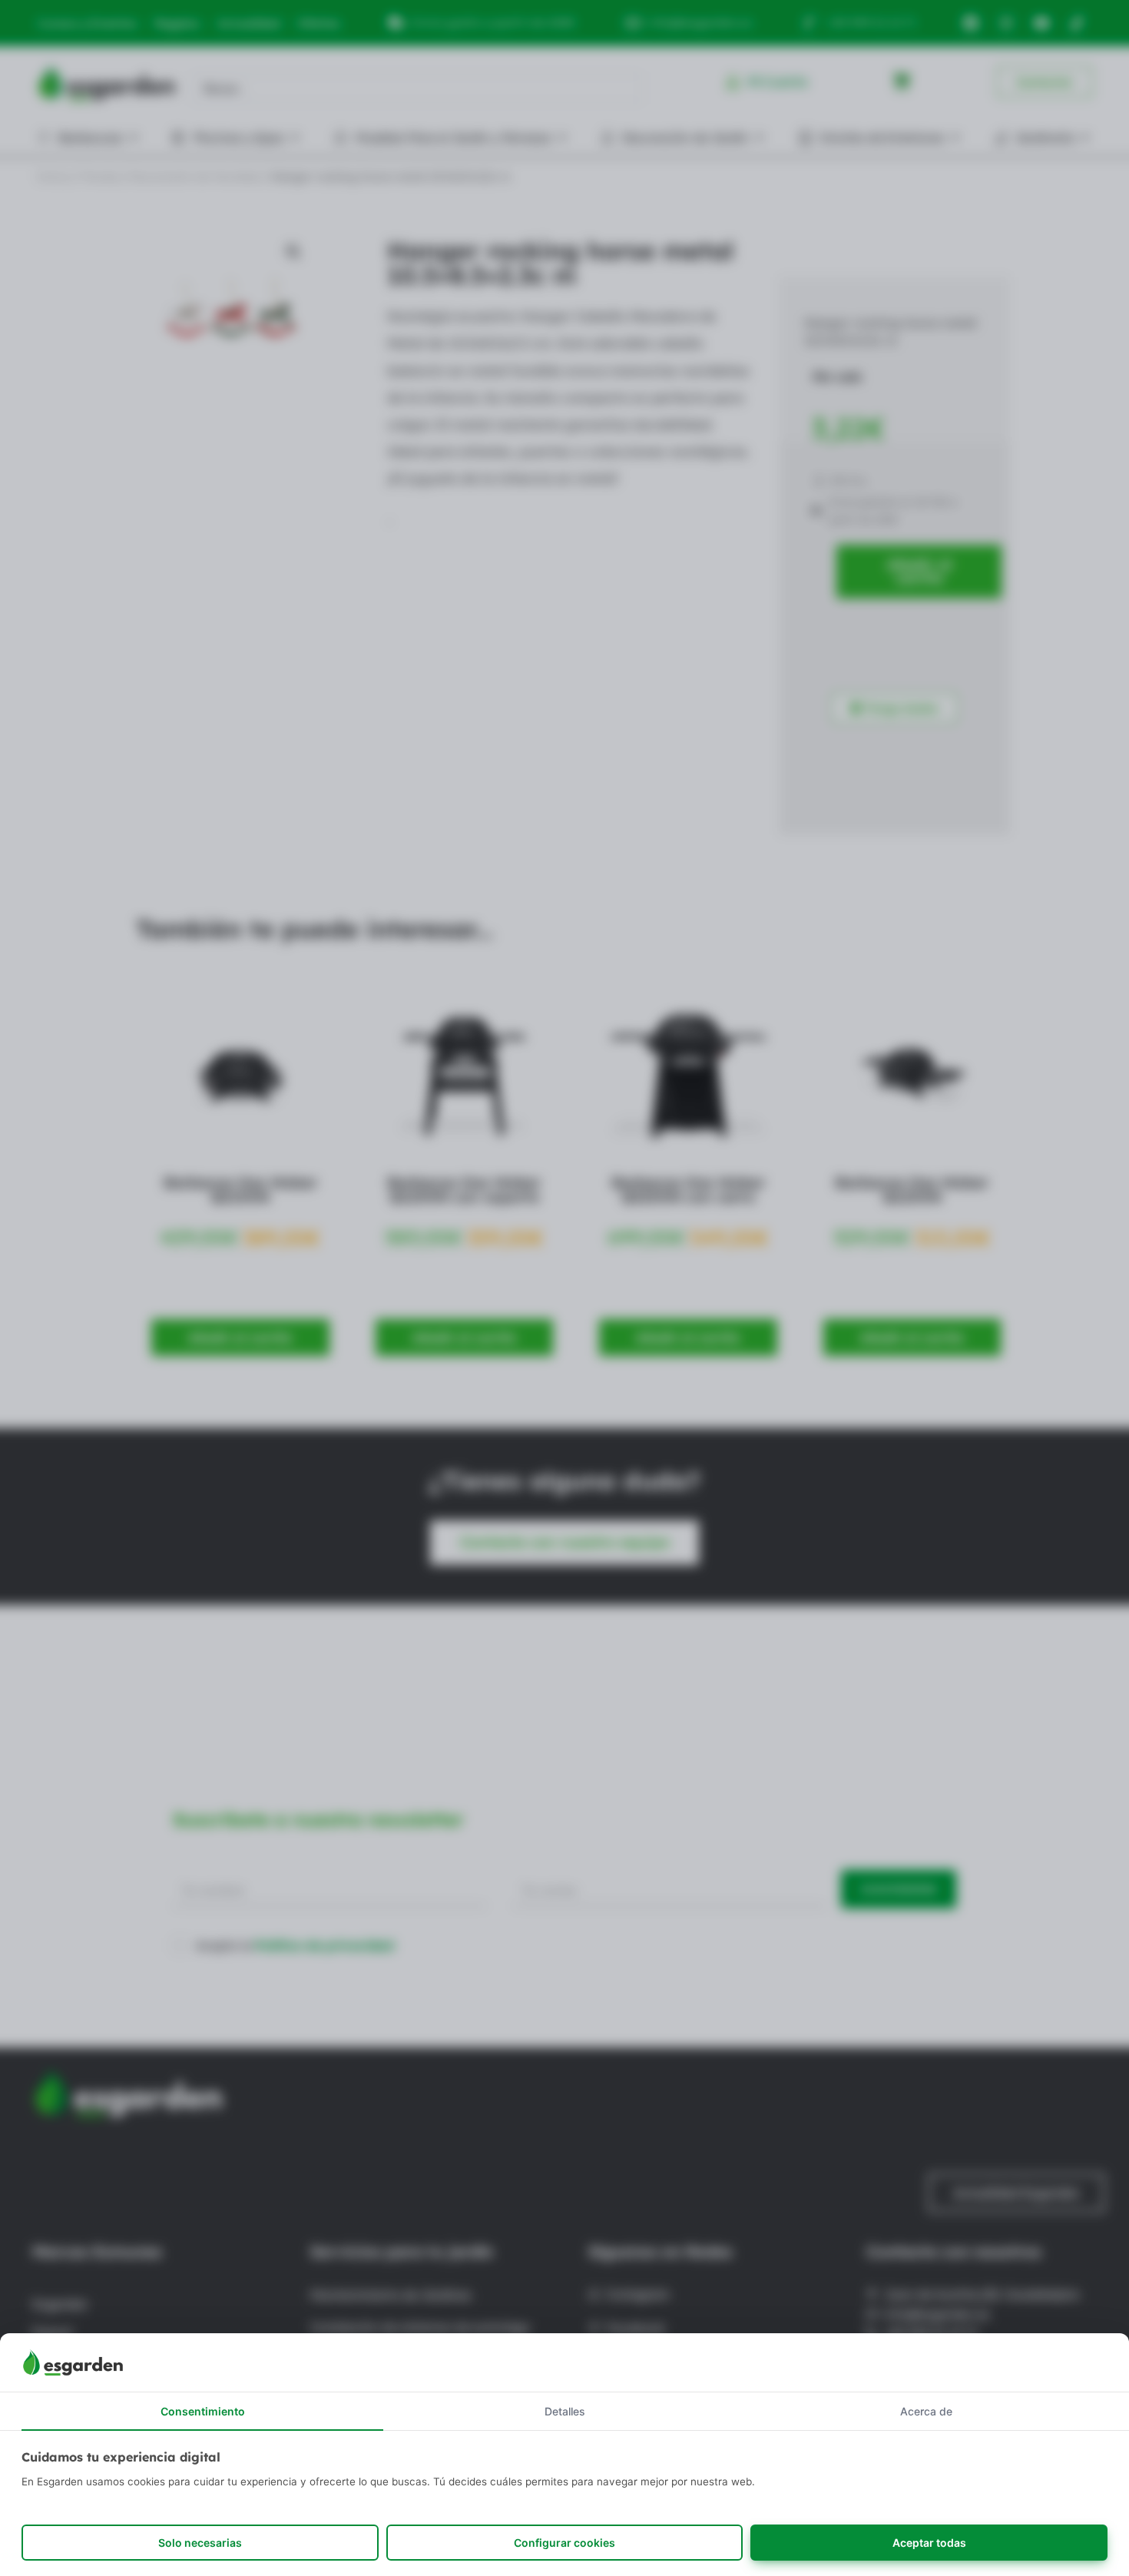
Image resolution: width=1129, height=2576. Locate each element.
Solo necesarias (200, 2543)
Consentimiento (203, 2411)
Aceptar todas (929, 2543)
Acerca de (926, 2411)
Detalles (565, 2411)
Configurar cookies (564, 2543)
